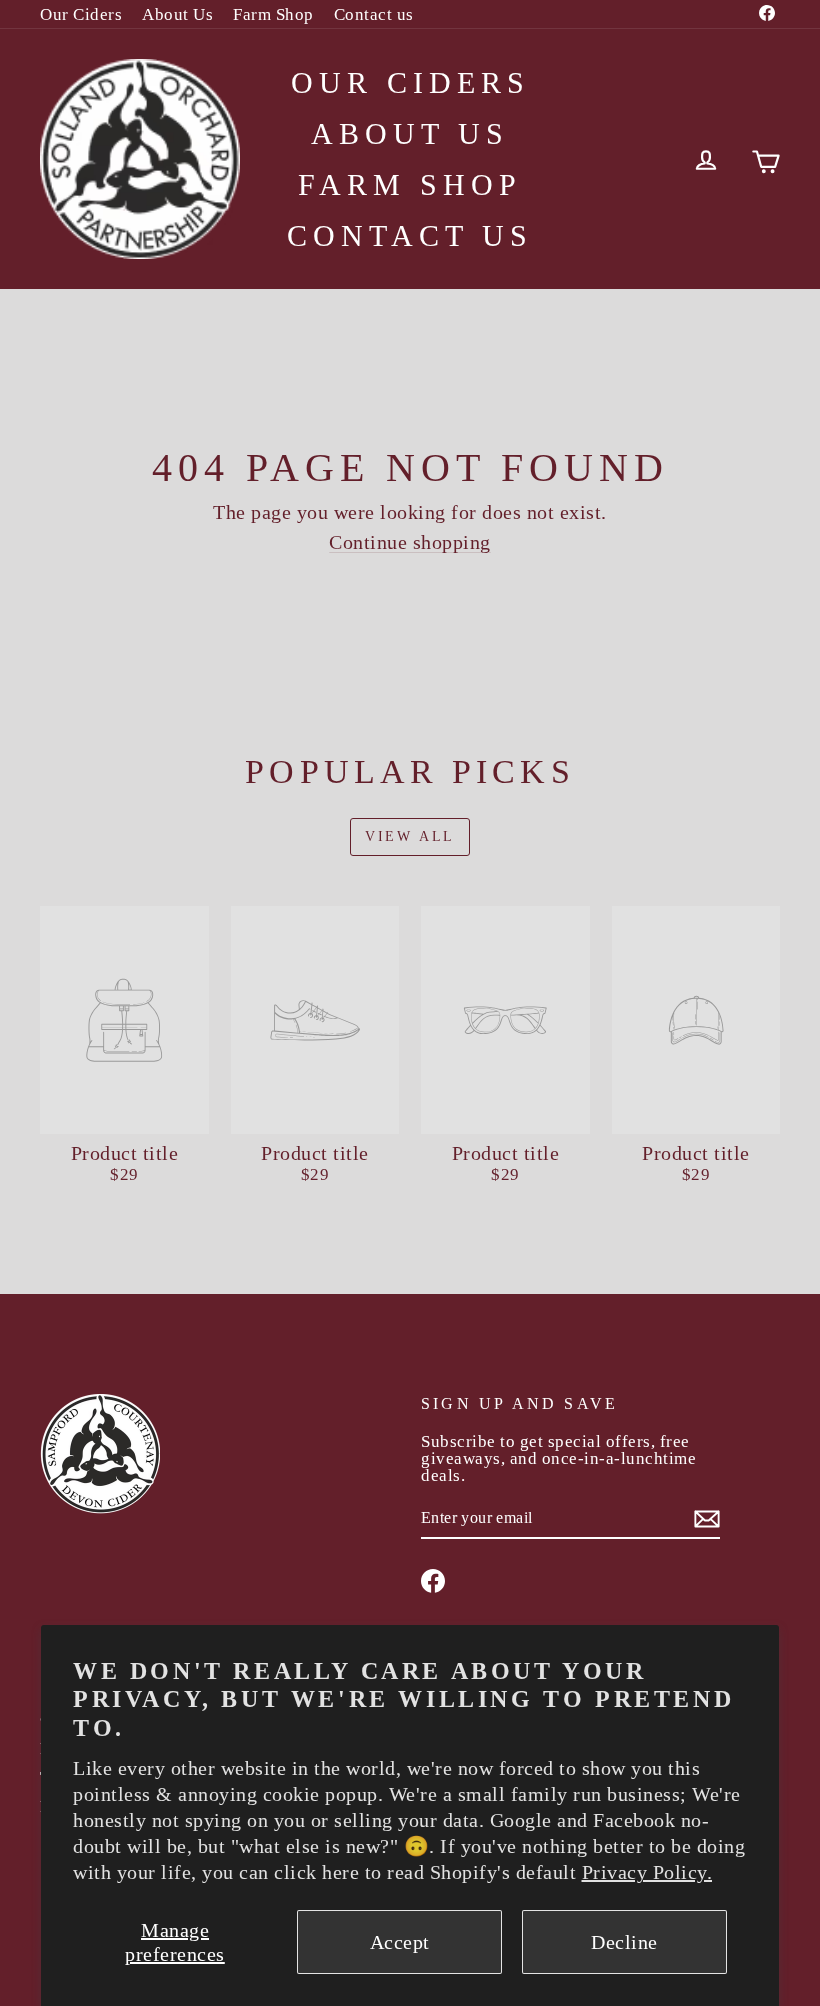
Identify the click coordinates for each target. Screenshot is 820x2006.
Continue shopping (410, 542)
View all (410, 836)
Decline (624, 1942)
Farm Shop (273, 14)
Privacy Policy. (647, 1872)
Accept (400, 1942)
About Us (177, 14)
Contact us (374, 14)
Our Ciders (81, 14)
